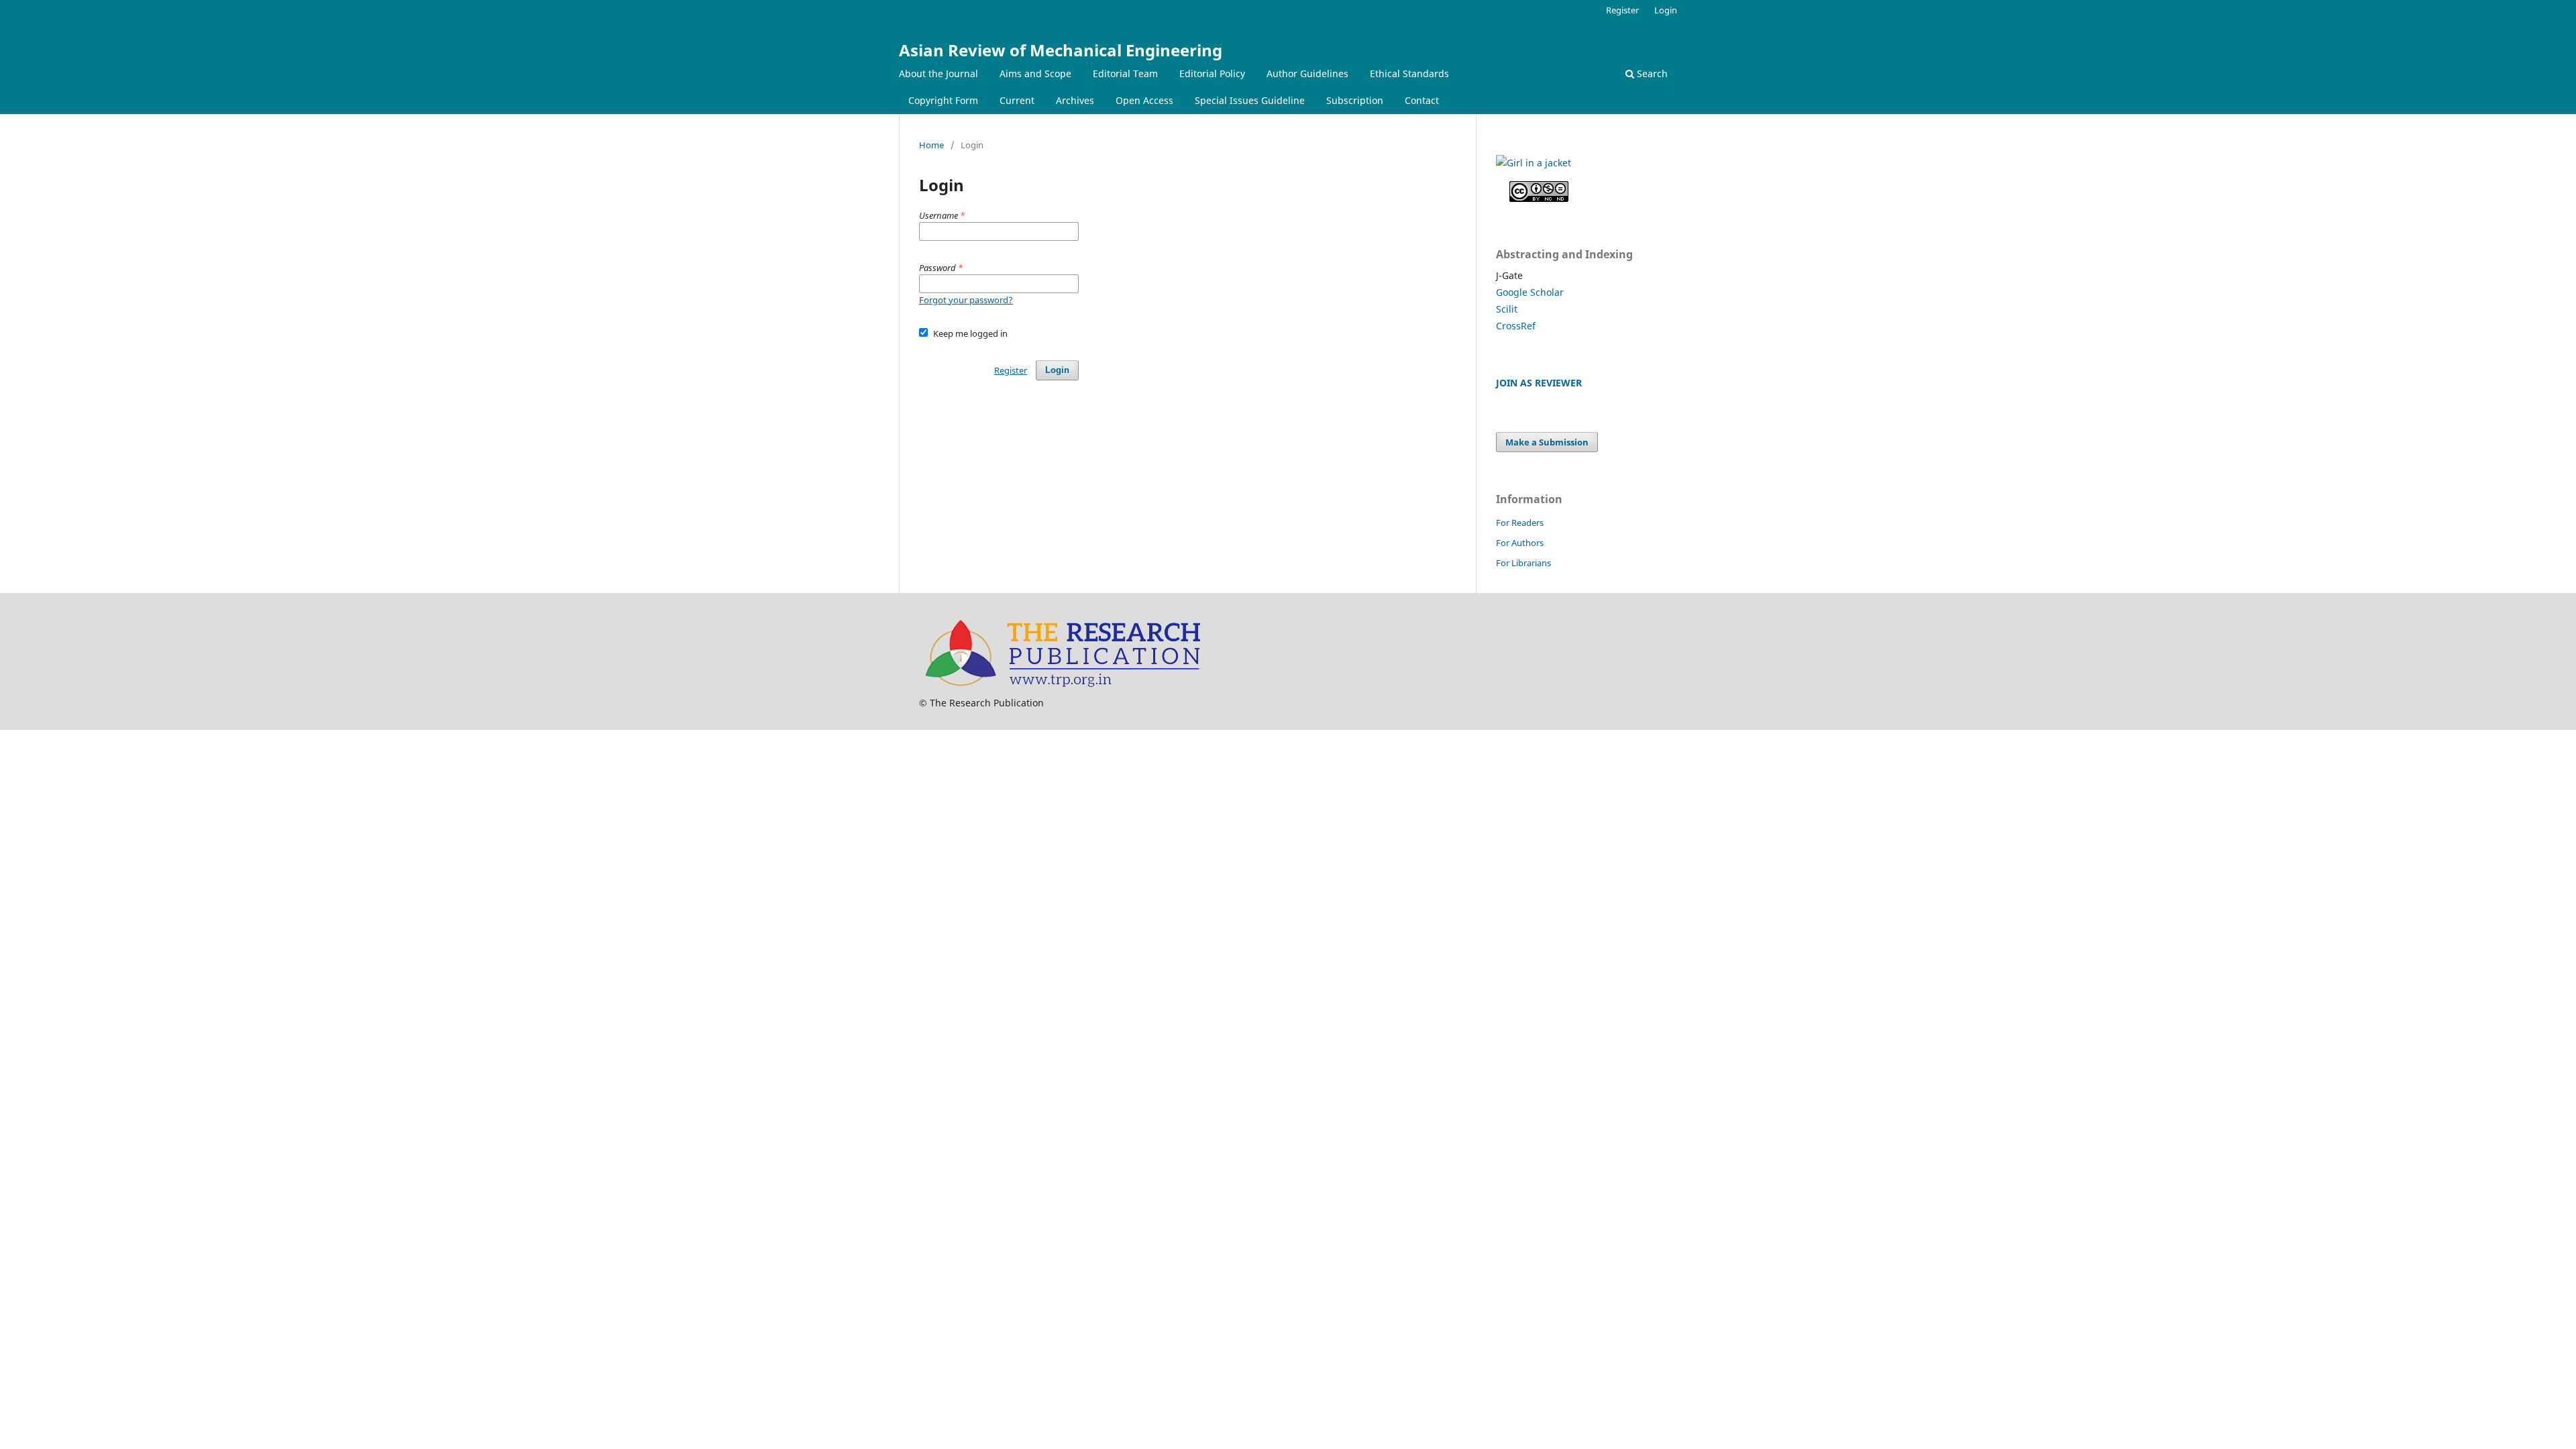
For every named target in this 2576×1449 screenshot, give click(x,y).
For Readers (1520, 523)
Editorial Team (1125, 73)
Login (1666, 10)
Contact (1422, 100)
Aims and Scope (1035, 73)
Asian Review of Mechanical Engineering (1061, 50)
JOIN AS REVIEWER (1539, 383)
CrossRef (1516, 326)
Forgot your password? (966, 300)
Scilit (1507, 309)
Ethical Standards (1409, 73)
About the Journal (938, 73)
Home (931, 145)
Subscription (1355, 100)
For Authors (1520, 543)
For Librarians (1523, 563)
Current (1017, 100)
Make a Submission (1547, 442)
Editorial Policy (1212, 73)
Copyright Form (943, 100)
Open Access (1144, 100)
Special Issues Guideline (1250, 100)
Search (1651, 73)
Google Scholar (1530, 292)
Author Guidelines (1307, 73)
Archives (1075, 100)
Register (1622, 10)
